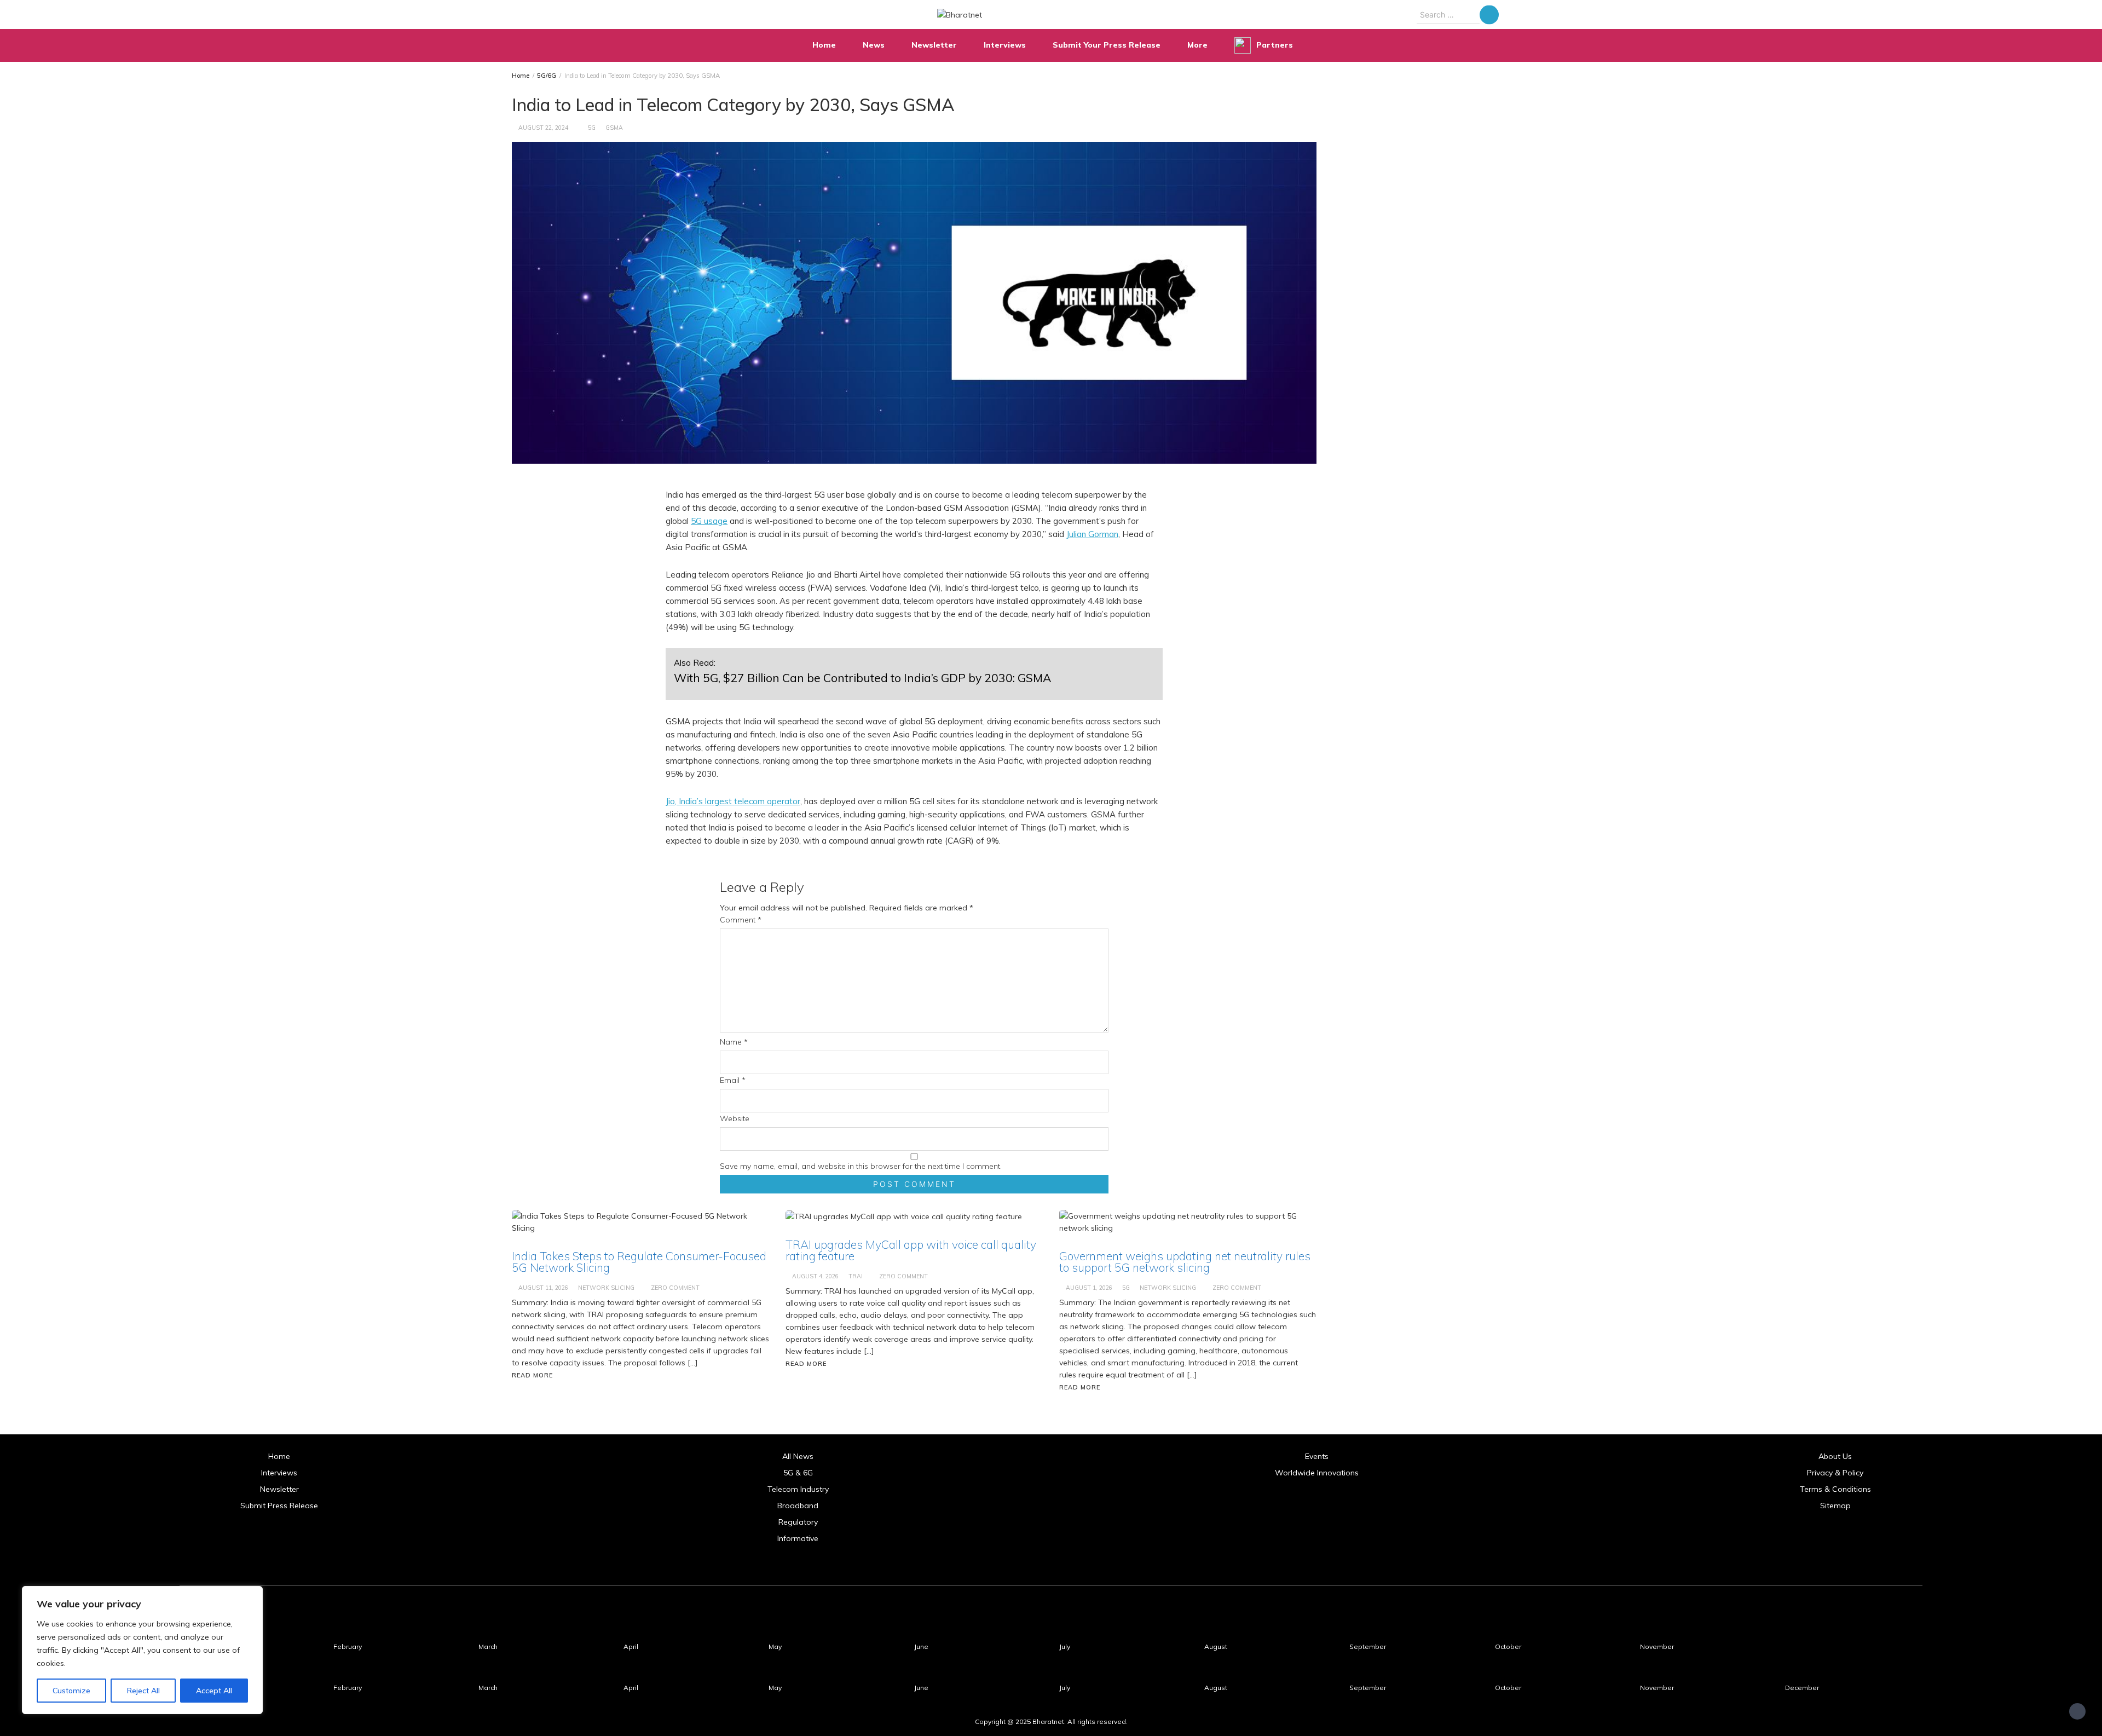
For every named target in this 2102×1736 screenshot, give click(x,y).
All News (798, 1456)
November (1657, 1646)
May (775, 1646)
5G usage (709, 521)
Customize (71, 1691)
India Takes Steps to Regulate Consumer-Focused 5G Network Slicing (639, 1262)
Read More (532, 1375)
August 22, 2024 (543, 128)
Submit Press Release (279, 1506)
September (1368, 1646)
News (874, 45)
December (1802, 1688)
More (1197, 45)
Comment (741, 920)
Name (734, 1042)
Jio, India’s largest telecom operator (733, 801)
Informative (798, 1538)
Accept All (214, 1691)
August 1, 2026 (1089, 1288)
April (631, 1646)
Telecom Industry (798, 1489)
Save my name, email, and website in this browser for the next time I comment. (861, 1166)
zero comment (675, 1288)
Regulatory (798, 1522)
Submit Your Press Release (1107, 45)
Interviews (1005, 45)
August (1216, 1646)
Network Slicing (606, 1288)
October (1508, 1646)
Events (1317, 1456)
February (348, 1646)
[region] (142, 1650)
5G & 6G (798, 1473)
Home (824, 45)
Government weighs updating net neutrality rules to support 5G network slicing (1185, 1262)
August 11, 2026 (543, 1288)
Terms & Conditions (1835, 1489)
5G (592, 128)
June (921, 1646)
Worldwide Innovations (1317, 1473)
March (488, 1646)
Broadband (798, 1506)
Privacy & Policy (1835, 1473)
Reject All (143, 1691)
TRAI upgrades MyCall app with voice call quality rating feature (911, 1250)
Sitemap (1835, 1506)
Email (733, 1080)
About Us (1835, 1456)
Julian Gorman (1092, 534)
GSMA (614, 128)
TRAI (856, 1276)
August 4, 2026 (815, 1276)
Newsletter (934, 45)
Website (735, 1118)
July (1065, 1646)
